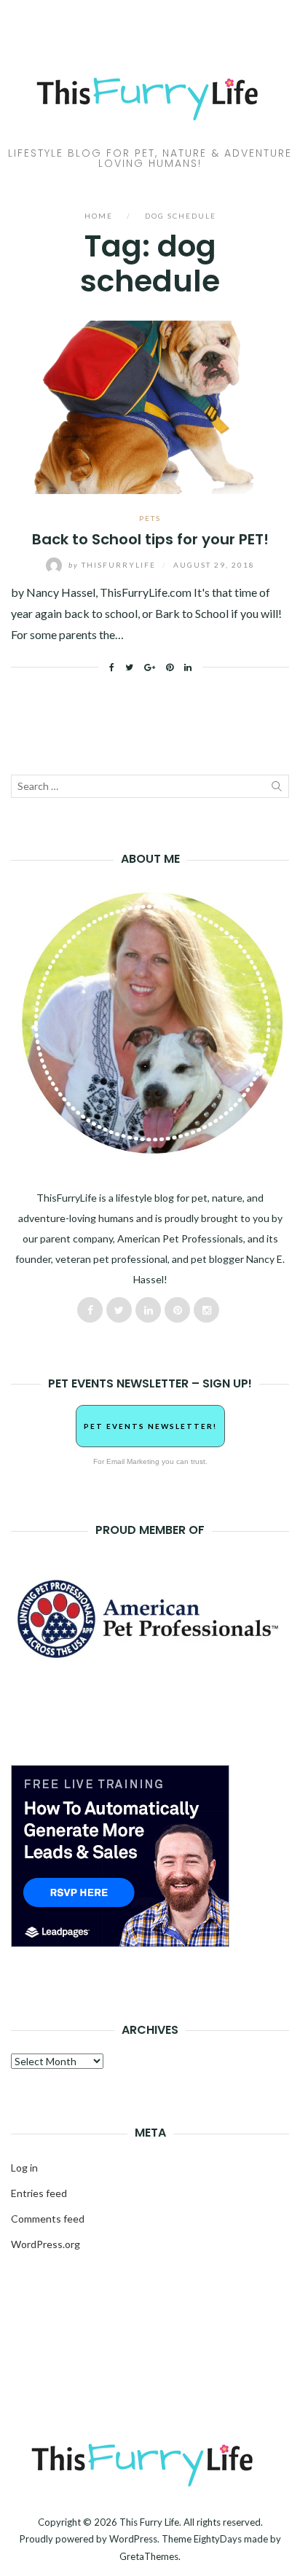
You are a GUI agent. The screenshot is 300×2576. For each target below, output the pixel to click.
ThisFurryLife (114, 565)
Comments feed (48, 2219)
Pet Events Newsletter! (150, 1426)
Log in (24, 2168)
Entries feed (39, 2193)
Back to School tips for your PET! (150, 539)
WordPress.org (46, 2244)
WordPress (133, 2539)
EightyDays (218, 2539)
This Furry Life (149, 2522)
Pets (150, 518)
